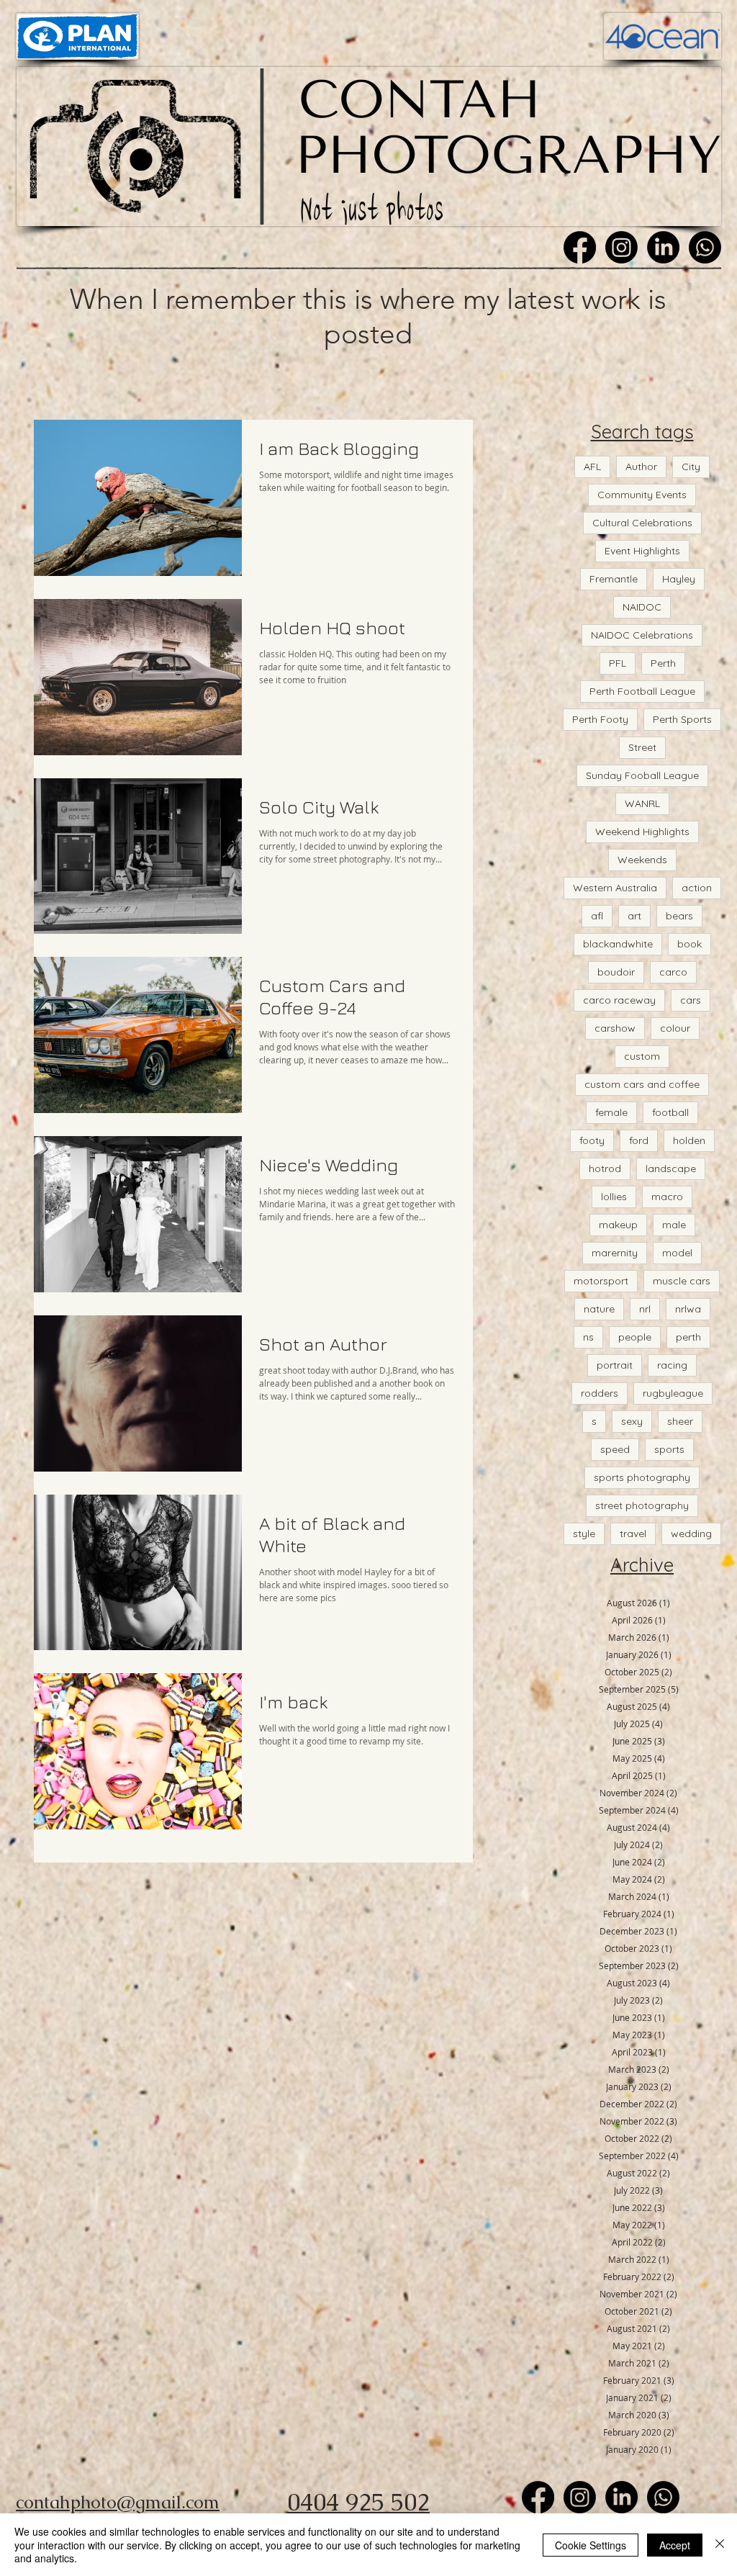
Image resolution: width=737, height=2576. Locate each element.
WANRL (642, 803)
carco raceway (619, 1000)
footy (592, 1140)
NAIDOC (642, 607)
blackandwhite (618, 944)
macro (667, 1197)
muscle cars (682, 1281)
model (677, 1253)
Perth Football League (642, 691)
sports (669, 1449)
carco (673, 972)
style (584, 1534)
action (697, 888)
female (611, 1112)
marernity (615, 1253)
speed (615, 1449)
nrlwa (688, 1309)
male (674, 1225)
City (691, 467)
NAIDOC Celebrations (642, 635)
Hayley (679, 579)
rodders (600, 1393)
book (689, 944)
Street (642, 747)
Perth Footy (600, 719)
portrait (615, 1365)
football (670, 1112)
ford (639, 1140)
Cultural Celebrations (642, 523)
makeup (618, 1225)
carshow (615, 1028)
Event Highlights (642, 551)
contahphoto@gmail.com (118, 2502)
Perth (663, 663)
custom (642, 1056)
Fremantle (614, 579)
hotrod (605, 1168)
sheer (680, 1421)
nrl (645, 1309)
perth (688, 1337)
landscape (671, 1168)
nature (599, 1309)
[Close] (720, 2545)
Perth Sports (682, 719)
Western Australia (615, 888)
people (635, 1337)
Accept (675, 2545)
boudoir (616, 972)
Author (641, 467)
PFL (618, 663)
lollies (614, 1197)
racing (672, 1365)
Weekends (642, 860)
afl (597, 916)
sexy (632, 1421)
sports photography (642, 1477)
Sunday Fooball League (642, 775)
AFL (592, 467)
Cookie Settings (591, 2545)
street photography (642, 1505)
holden (689, 1140)
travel (633, 1534)
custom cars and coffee (642, 1084)
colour (675, 1028)
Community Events (642, 495)
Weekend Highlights (642, 832)
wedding (691, 1534)
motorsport (601, 1281)
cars (691, 1000)
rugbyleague (673, 1393)
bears (679, 916)
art (634, 916)
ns (588, 1337)
